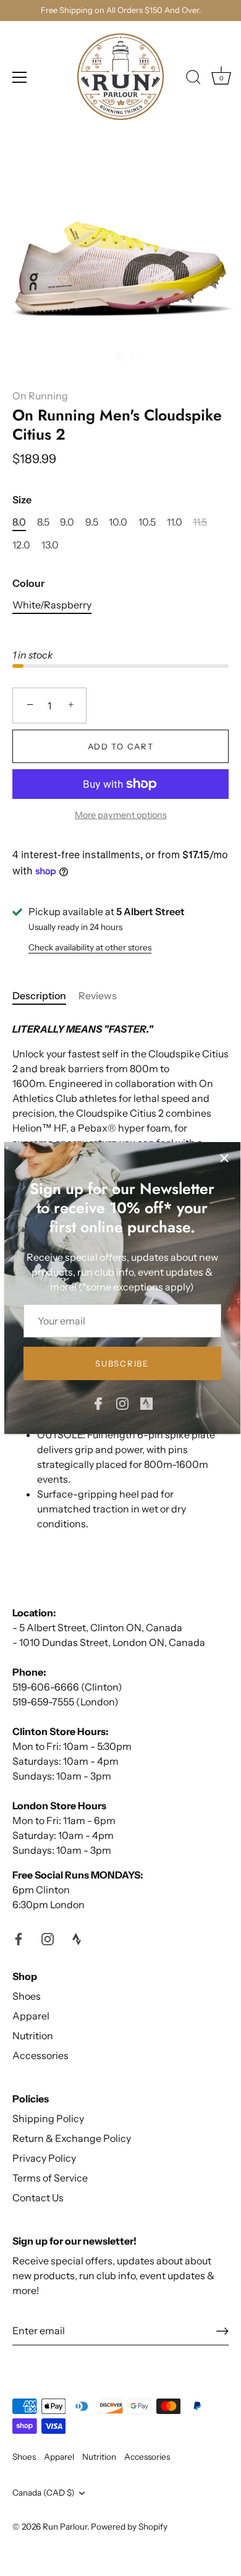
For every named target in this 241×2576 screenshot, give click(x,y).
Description (39, 996)
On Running (40, 396)
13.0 (50, 545)
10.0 (118, 522)
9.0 (67, 522)
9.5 (92, 522)
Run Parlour (65, 2527)
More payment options (121, 815)
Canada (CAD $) (44, 2493)
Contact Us (38, 2198)
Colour (28, 583)
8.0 (19, 522)
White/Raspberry (52, 605)
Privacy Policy (44, 2158)
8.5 (43, 522)
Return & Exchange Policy (72, 2138)
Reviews (98, 996)
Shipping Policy (48, 2118)
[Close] (224, 1158)
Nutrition (33, 2036)
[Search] (193, 79)
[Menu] (20, 77)
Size (22, 500)
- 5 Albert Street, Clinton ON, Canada (97, 1627)
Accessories (40, 2055)
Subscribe (122, 1363)
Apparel (31, 2016)
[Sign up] (222, 2331)
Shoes (27, 1996)
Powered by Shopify (129, 2527)
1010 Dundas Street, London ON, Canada (112, 1642)
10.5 (147, 522)
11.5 (200, 522)
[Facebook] (98, 1402)
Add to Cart (121, 746)
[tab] (45, 996)
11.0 (175, 522)
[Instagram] (122, 1402)
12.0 (21, 545)
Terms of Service (50, 2178)
